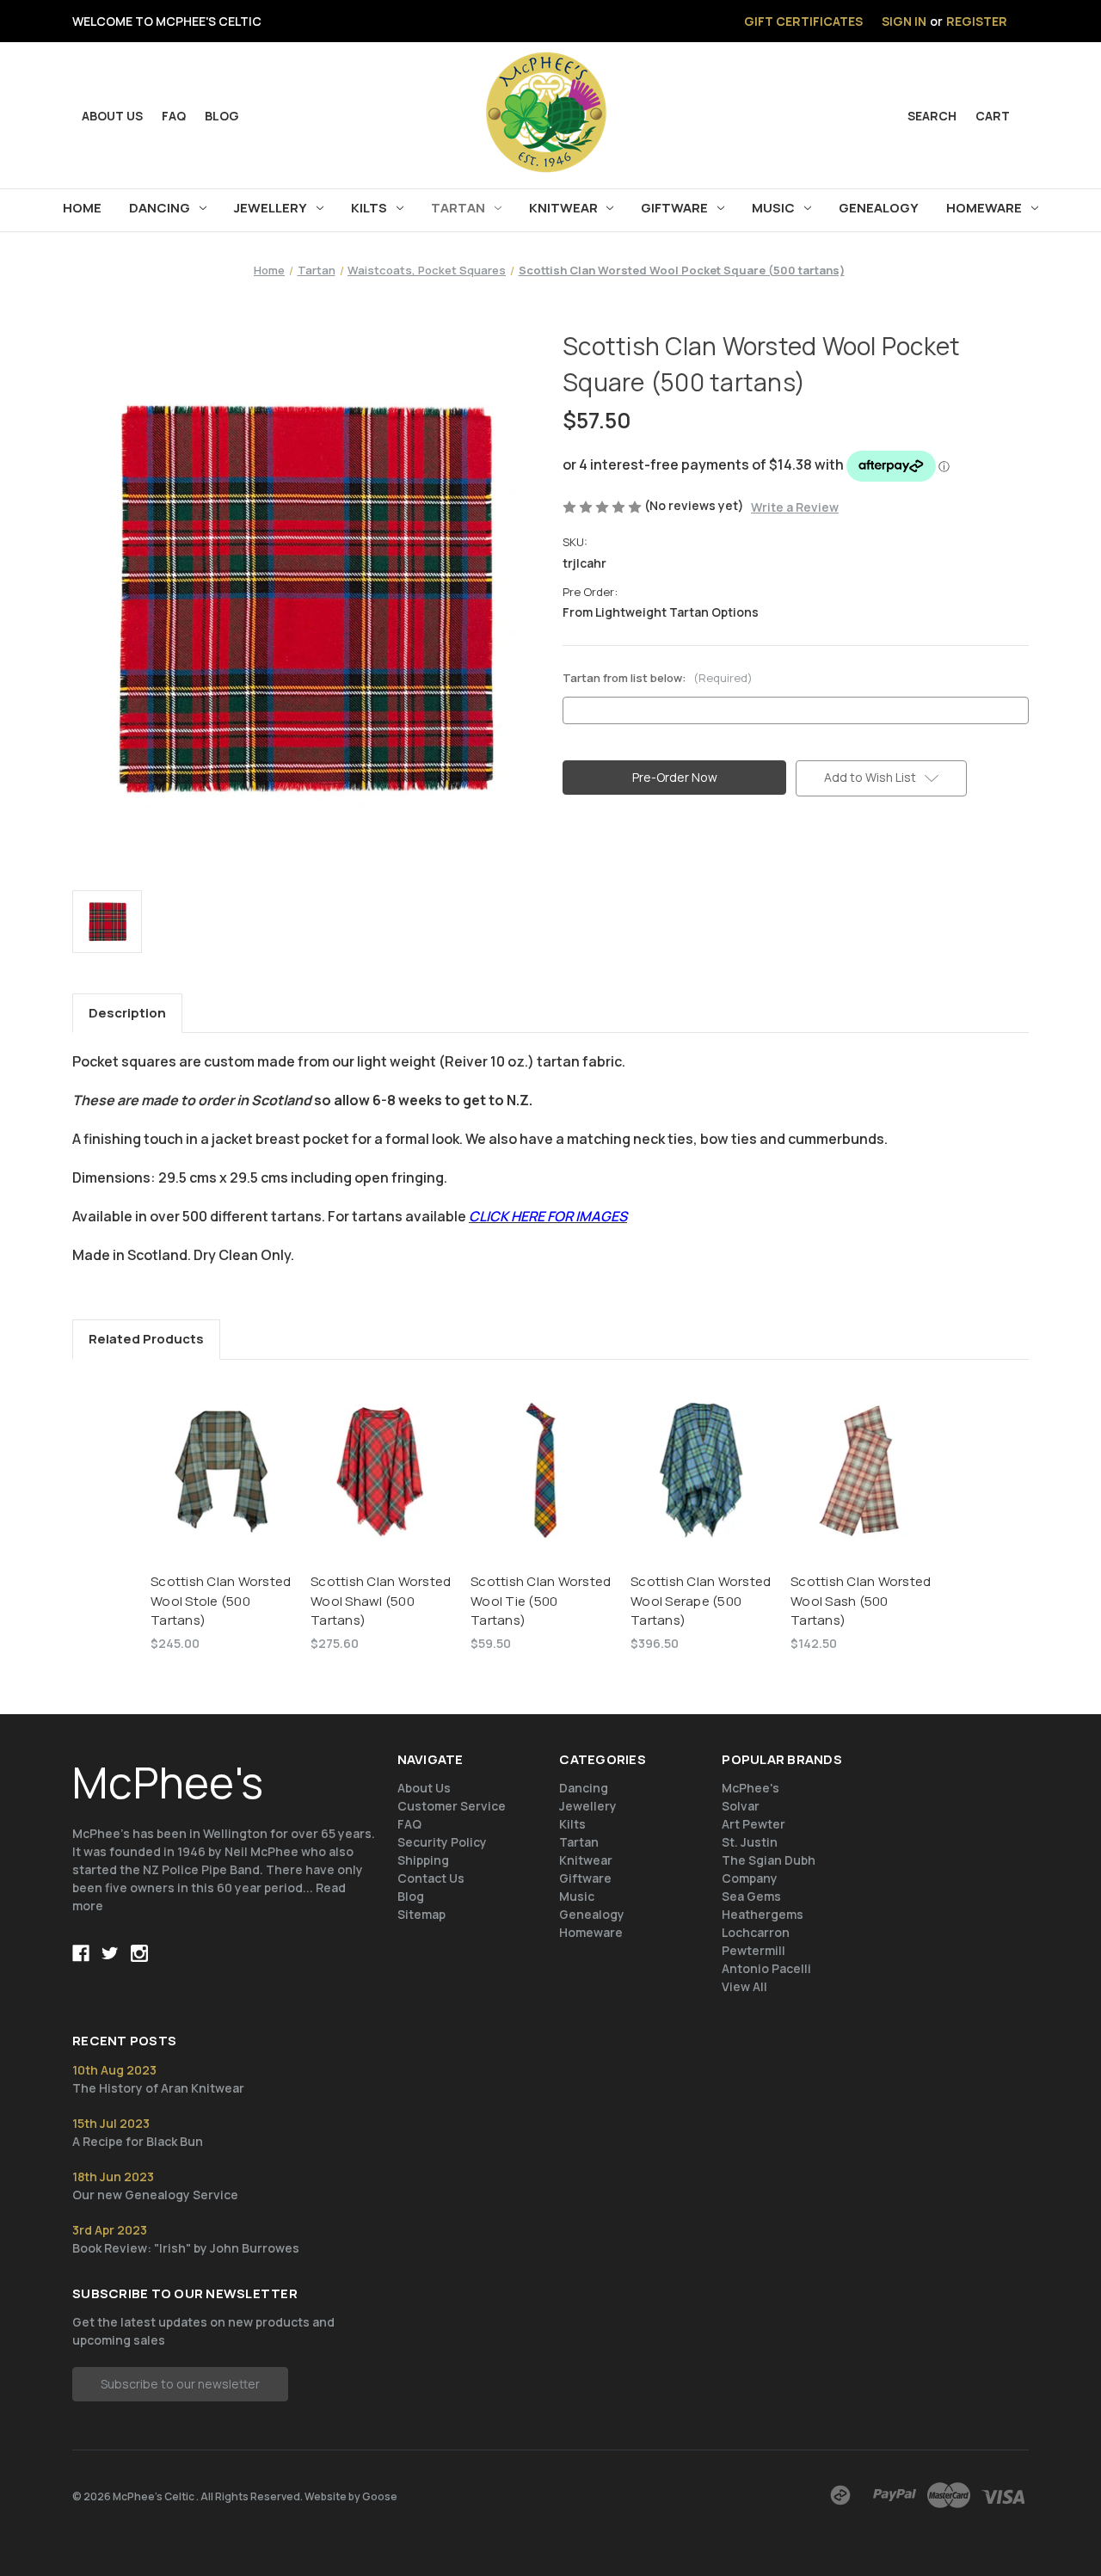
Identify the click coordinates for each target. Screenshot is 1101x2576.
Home (82, 208)
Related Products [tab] (146, 1339)
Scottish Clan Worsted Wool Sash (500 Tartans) (861, 1601)
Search (932, 116)
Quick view (221, 1455)
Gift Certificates (803, 21)
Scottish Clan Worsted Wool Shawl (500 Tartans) (381, 1601)
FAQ (174, 116)
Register (977, 21)
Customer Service (452, 1806)
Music (773, 208)
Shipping (423, 1860)
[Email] (600, 865)
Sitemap (421, 1914)
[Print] (630, 865)
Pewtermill (753, 1950)
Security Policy (442, 1842)
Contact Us (431, 1878)
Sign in (904, 21)
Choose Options (381, 1485)
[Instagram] (139, 1953)
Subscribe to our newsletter (180, 2384)
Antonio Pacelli (766, 1968)
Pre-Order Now (222, 1485)
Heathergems (763, 1914)
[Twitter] (659, 865)
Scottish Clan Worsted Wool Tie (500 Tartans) (541, 1601)
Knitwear (563, 208)
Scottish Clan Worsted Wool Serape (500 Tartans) (701, 1601)
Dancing (160, 208)
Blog (222, 116)
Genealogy (879, 208)
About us (112, 116)
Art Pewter (753, 1824)
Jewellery (271, 208)
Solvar (741, 1806)
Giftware (674, 208)
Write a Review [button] (795, 507)
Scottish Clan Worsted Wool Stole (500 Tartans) (221, 1601)
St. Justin (750, 1842)
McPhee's (750, 1788)
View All (744, 1986)
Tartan (458, 208)
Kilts (369, 208)
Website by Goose (351, 2496)
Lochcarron (756, 1932)
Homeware (984, 208)
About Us (424, 1788)
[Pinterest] (688, 865)
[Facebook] (571, 865)
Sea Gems (751, 1896)
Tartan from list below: (658, 678)
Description (127, 1013)
